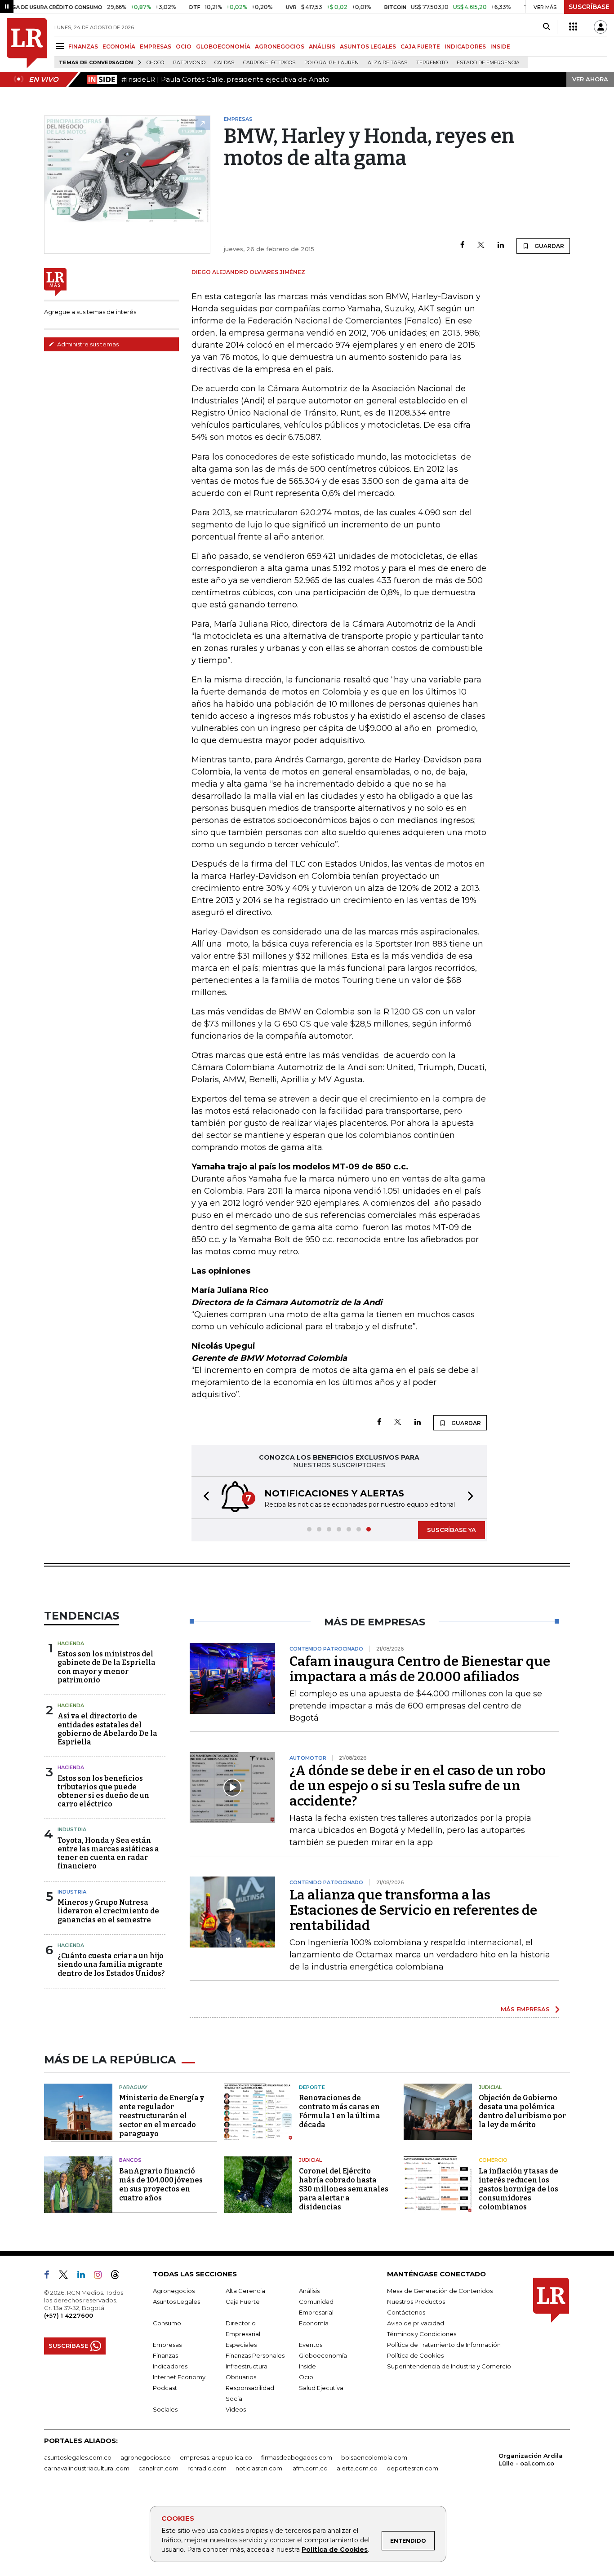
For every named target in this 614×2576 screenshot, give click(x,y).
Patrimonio (189, 63)
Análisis (309, 2291)
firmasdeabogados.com (297, 2457)
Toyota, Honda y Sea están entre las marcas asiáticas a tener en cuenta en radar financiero (108, 1853)
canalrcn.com (158, 2468)
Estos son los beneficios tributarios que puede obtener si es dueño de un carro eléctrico (103, 1791)
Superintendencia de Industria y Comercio (449, 2366)
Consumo (167, 2323)
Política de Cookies (335, 2549)
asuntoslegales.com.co (78, 2457)
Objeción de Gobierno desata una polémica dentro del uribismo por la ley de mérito (522, 2111)
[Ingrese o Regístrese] (601, 27)
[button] (204, 1498)
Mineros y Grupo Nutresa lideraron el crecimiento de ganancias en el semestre (108, 1911)
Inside (307, 2366)
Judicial (490, 2087)
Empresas (167, 2345)
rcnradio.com (207, 2468)
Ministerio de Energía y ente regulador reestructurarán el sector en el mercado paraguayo (162, 2116)
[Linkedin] (501, 246)
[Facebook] (462, 246)
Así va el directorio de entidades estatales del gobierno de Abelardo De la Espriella (107, 1729)
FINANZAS (83, 46)
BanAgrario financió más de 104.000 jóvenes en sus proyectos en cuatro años (161, 2184)
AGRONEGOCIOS (280, 46)
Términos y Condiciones (422, 2334)
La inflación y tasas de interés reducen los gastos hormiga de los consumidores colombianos (518, 2189)
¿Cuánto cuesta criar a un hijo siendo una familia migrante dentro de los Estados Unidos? (111, 1964)
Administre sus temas (87, 344)
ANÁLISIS (322, 46)
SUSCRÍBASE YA (452, 1530)
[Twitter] (481, 246)
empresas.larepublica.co (216, 2457)
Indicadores (170, 2366)
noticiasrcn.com (259, 2468)
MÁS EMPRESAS (525, 2009)
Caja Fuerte (243, 2302)
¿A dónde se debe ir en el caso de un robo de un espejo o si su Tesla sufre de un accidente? (418, 1786)
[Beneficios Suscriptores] (573, 27)
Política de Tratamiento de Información (444, 2345)
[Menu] (61, 46)
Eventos (311, 2345)
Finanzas (165, 2355)
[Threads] (119, 2276)
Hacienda (71, 1643)
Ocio (306, 2377)
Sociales (165, 2409)
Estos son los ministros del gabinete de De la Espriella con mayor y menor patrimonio (107, 1667)
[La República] (27, 43)
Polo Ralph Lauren (331, 63)
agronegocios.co (146, 2457)
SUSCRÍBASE (589, 7)
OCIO (184, 46)
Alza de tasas (387, 63)
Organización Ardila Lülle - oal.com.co (531, 2459)
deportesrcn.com (412, 2468)
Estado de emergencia (488, 63)
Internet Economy (179, 2377)
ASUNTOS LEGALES (368, 46)
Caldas (224, 63)
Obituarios (241, 2377)
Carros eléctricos (269, 63)
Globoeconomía (323, 2355)
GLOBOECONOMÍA (223, 46)
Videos (236, 2409)
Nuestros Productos (416, 2302)
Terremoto (432, 63)
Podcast (165, 2388)
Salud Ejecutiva (321, 2388)
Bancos (130, 2160)
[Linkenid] (85, 2276)
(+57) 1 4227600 (69, 2315)
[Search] (546, 27)
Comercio (493, 2160)
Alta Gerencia (245, 2291)
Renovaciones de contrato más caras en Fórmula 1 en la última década (340, 2111)
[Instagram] (101, 2276)
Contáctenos (406, 2312)
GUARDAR (549, 246)
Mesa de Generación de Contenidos (440, 2291)
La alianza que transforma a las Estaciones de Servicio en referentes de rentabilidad (413, 1910)
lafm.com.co (309, 2468)
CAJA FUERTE (420, 46)
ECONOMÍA (119, 46)
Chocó (155, 63)
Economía (314, 2323)
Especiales (241, 2345)
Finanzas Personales (255, 2355)
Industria (72, 1829)
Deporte (312, 2087)
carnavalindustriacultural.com (87, 2468)
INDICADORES (465, 46)
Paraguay (133, 2087)
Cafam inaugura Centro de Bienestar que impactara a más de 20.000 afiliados (420, 1669)
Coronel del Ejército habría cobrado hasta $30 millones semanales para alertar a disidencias (344, 2189)
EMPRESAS (156, 46)
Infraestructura (247, 2366)
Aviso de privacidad (416, 2323)
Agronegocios (174, 2291)
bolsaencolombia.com (374, 2457)
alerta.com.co (357, 2468)
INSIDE (500, 46)
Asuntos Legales (176, 2302)
